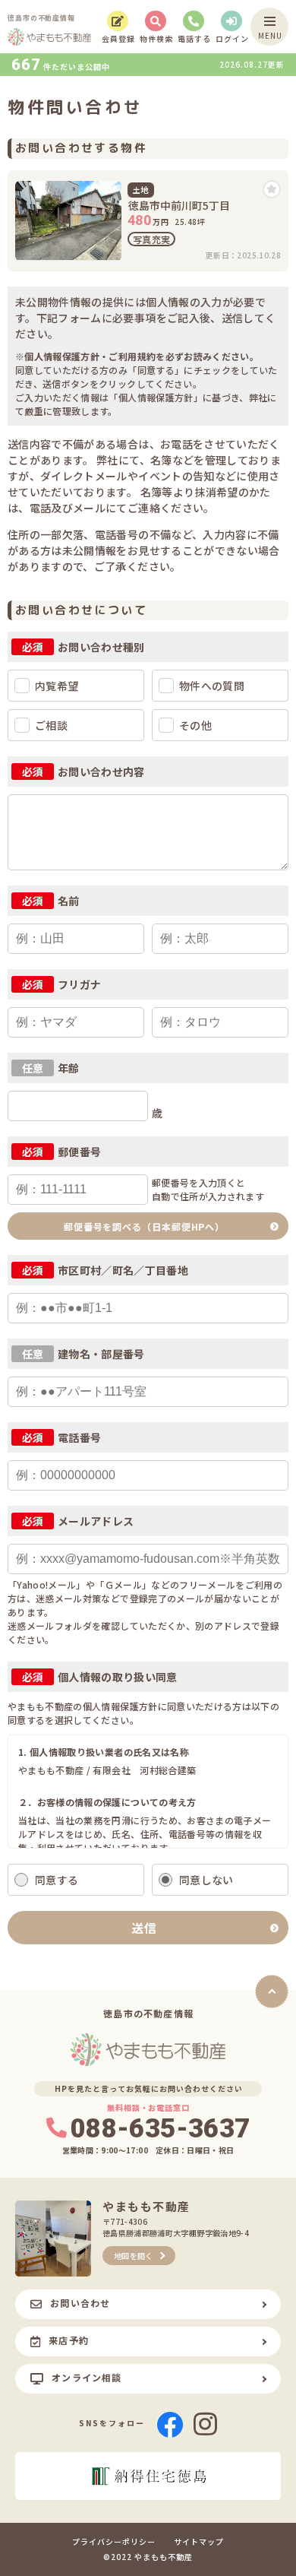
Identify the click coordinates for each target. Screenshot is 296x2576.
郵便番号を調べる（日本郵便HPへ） (144, 1226)
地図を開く (134, 2256)
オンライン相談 (87, 2377)
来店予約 (69, 2340)
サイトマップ (199, 2542)
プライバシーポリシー (114, 2542)
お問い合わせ (80, 2303)
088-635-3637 (160, 2129)
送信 (144, 1928)
